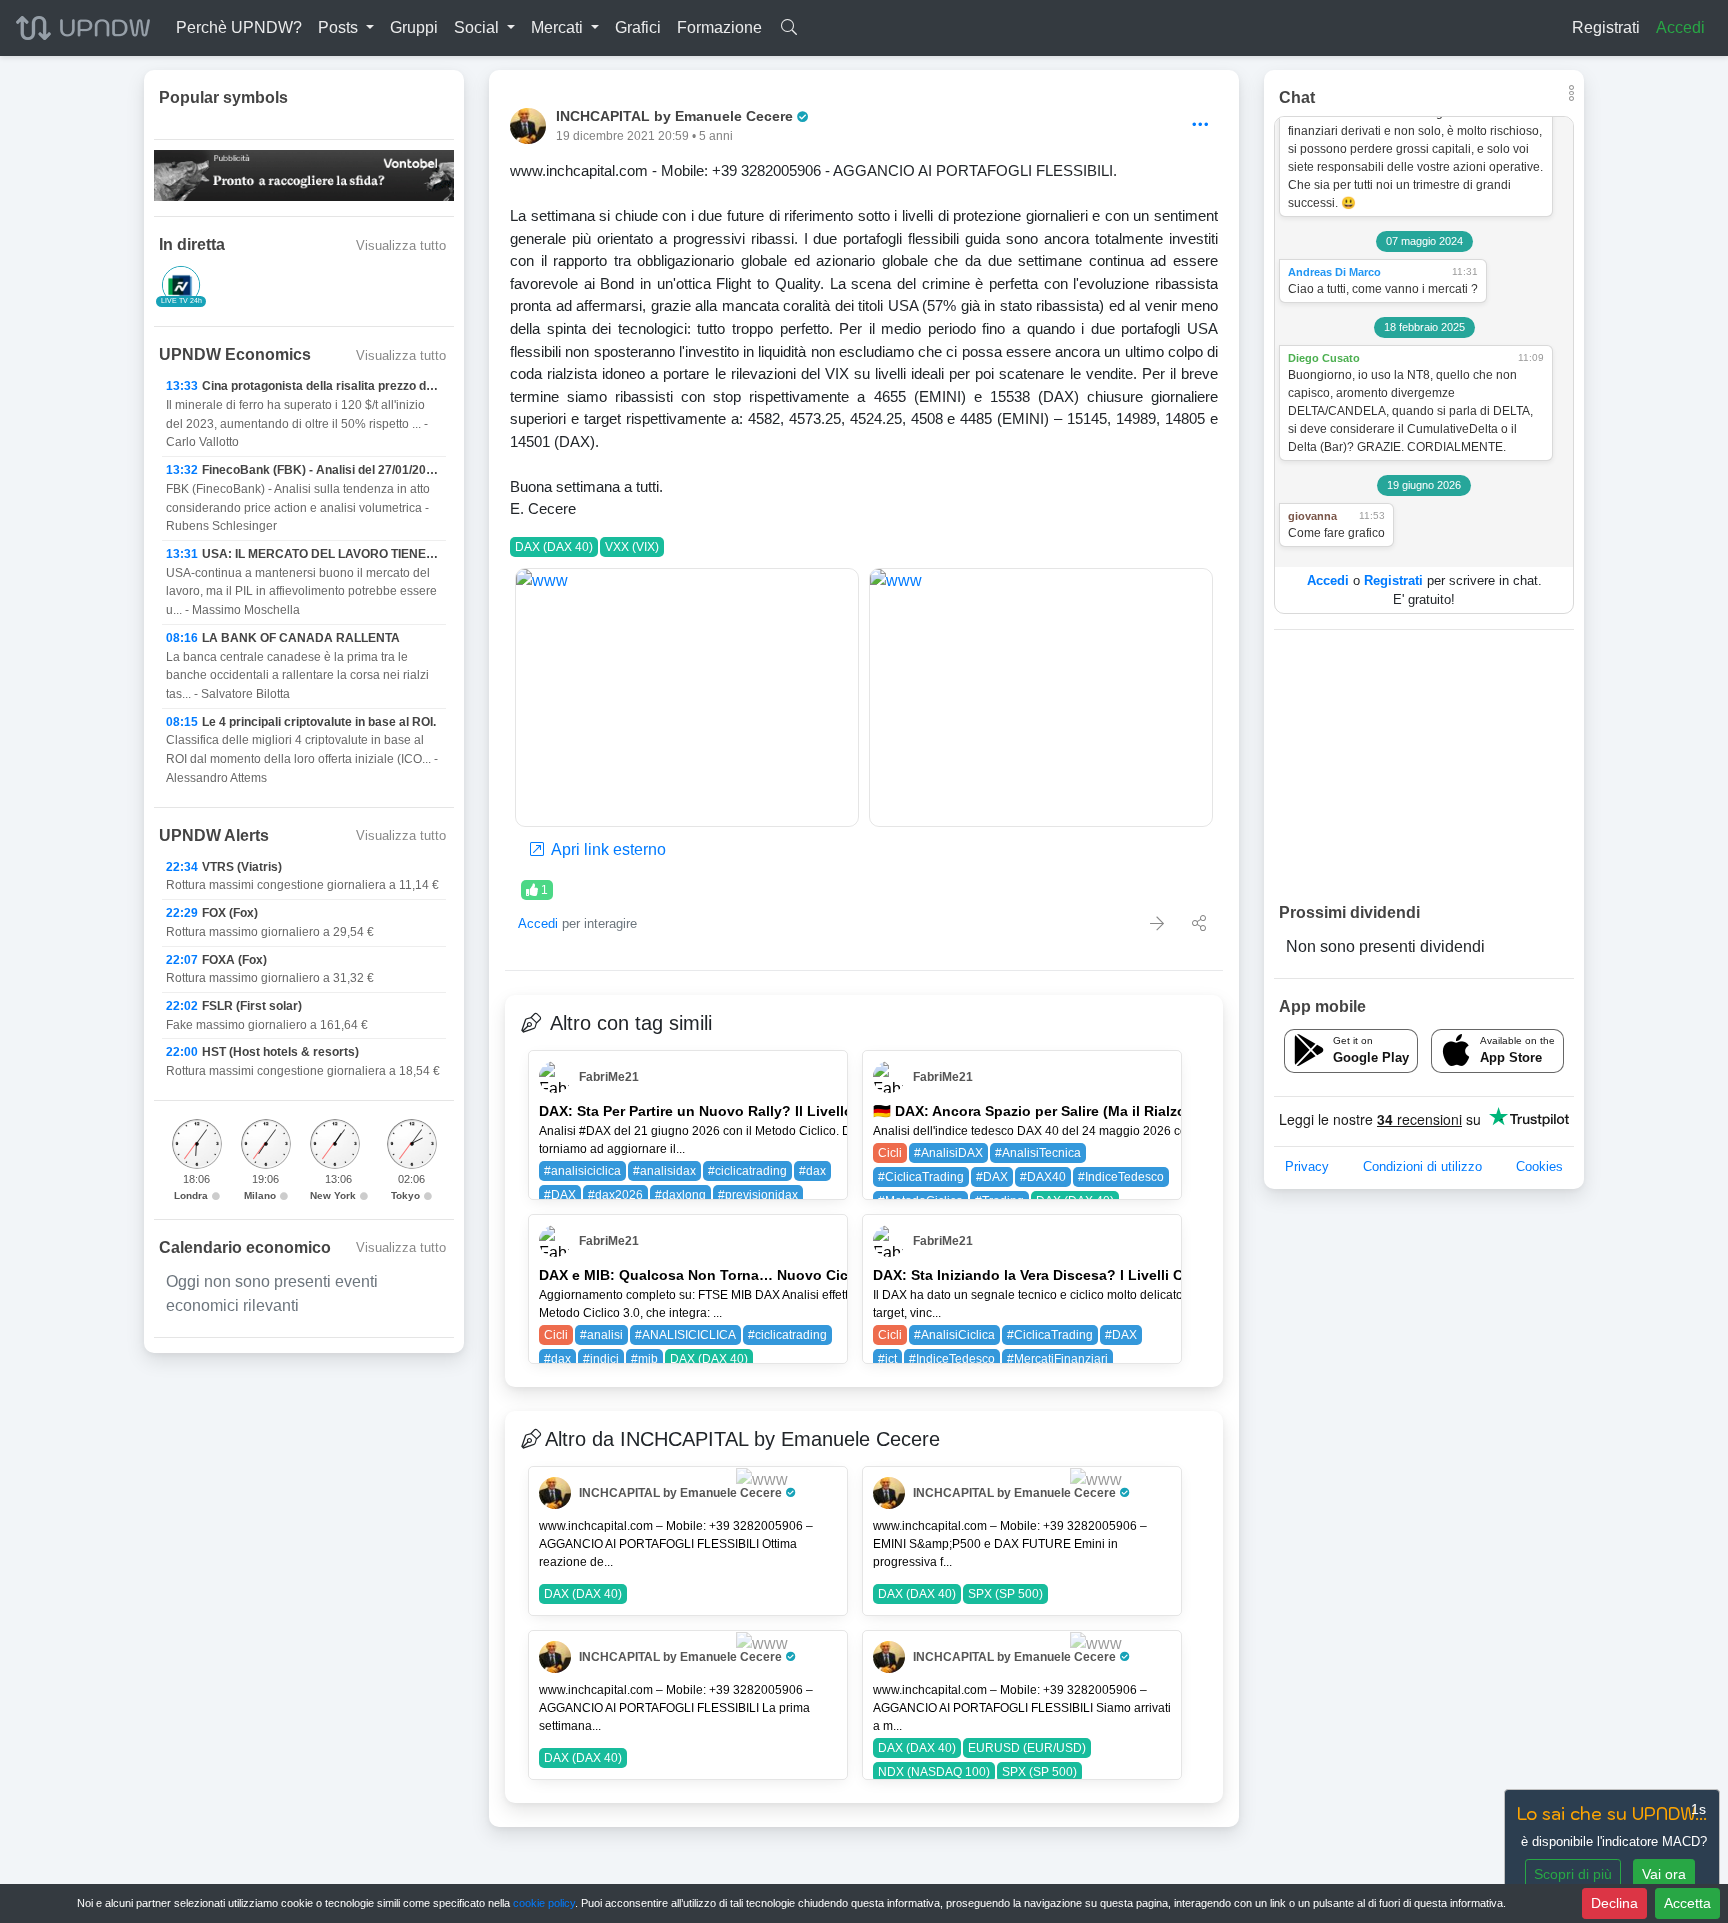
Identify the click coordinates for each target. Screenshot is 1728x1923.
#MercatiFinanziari (1057, 1359)
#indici (601, 1359)
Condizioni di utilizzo (1422, 1166)
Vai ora (1664, 1874)
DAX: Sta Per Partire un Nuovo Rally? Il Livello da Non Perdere (750, 1111)
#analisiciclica (582, 1171)
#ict (887, 1359)
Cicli (890, 1153)
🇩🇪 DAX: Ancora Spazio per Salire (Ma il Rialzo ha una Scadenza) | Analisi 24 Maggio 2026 (1177, 1111)
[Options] (1200, 125)
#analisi (601, 1335)
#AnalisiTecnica (1038, 1153)
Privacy (1307, 1166)
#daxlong (680, 1195)
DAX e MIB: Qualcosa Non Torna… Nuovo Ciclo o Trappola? (743, 1275)
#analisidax (664, 1171)
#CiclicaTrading (921, 1177)
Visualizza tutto (401, 245)
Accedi (1680, 27)
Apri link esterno (607, 849)
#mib (644, 1359)
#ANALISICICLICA (685, 1335)
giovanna (1312, 516)
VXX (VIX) (632, 547)
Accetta (1687, 1903)
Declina (1614, 1903)
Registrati (1606, 27)
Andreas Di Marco (1334, 272)
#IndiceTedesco (1121, 1177)
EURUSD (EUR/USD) (1027, 1748)
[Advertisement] (1424, 765)
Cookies (1539, 1166)
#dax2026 (615, 1195)
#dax (812, 1171)
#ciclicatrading (747, 1171)
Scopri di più (1573, 1874)
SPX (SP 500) (1005, 1594)
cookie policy (544, 1903)
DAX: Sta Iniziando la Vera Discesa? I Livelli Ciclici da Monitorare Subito (1118, 1275)
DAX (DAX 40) (554, 547)
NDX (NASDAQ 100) (934, 1772)
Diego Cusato (1324, 358)
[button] (346, 28)
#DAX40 (1043, 1177)
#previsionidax (758, 1195)
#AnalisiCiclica (954, 1335)
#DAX (560, 1195)
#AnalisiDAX (948, 1153)
